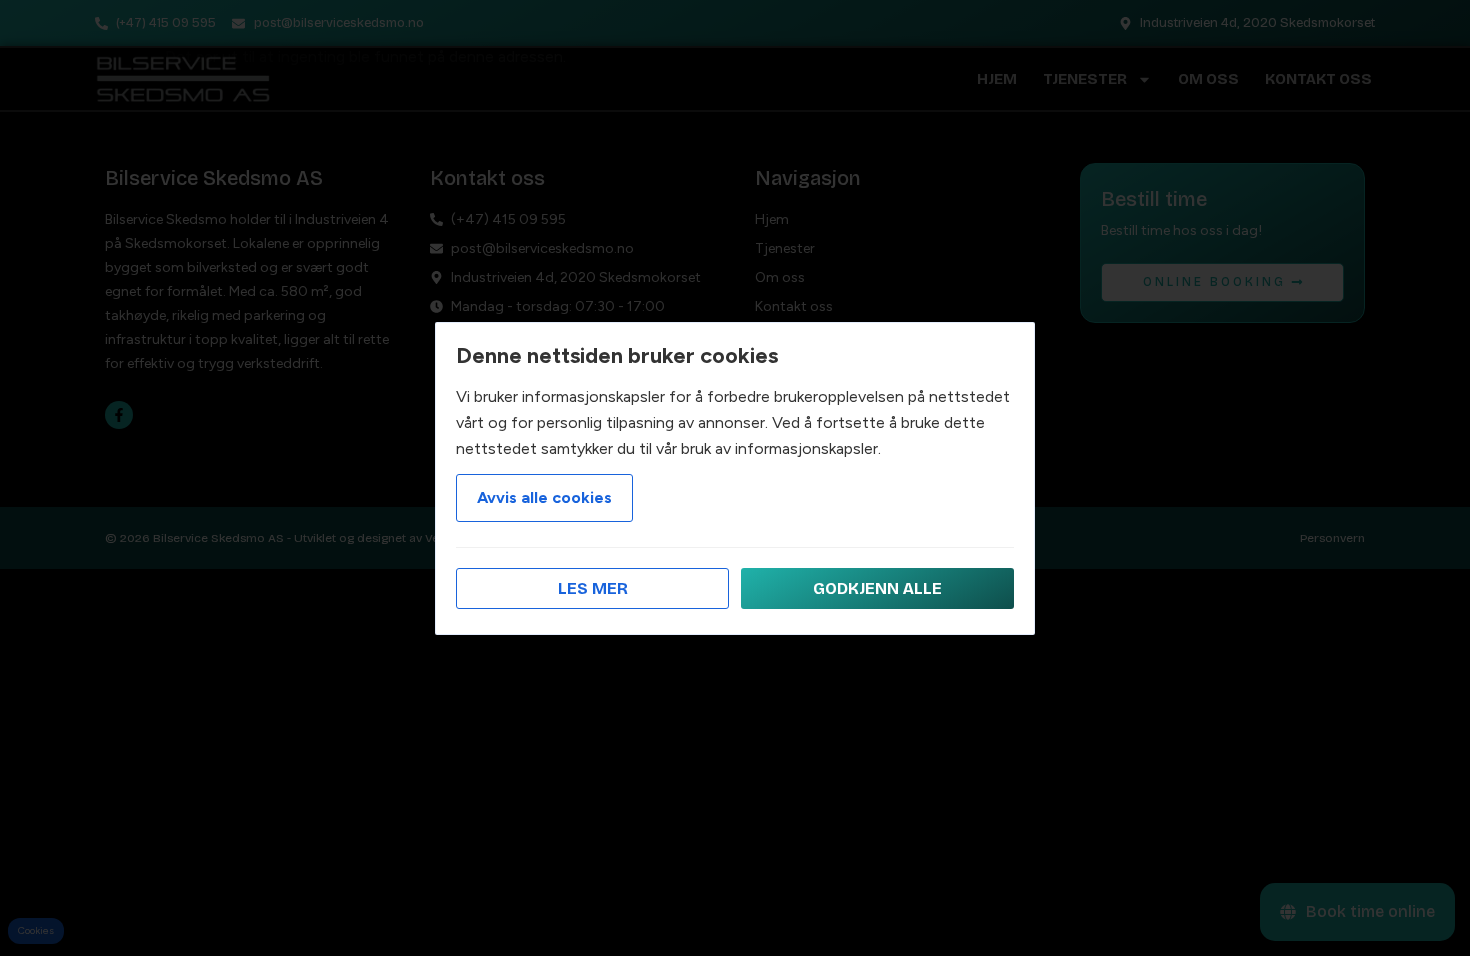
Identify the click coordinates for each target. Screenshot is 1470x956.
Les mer (593, 588)
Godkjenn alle (877, 588)
